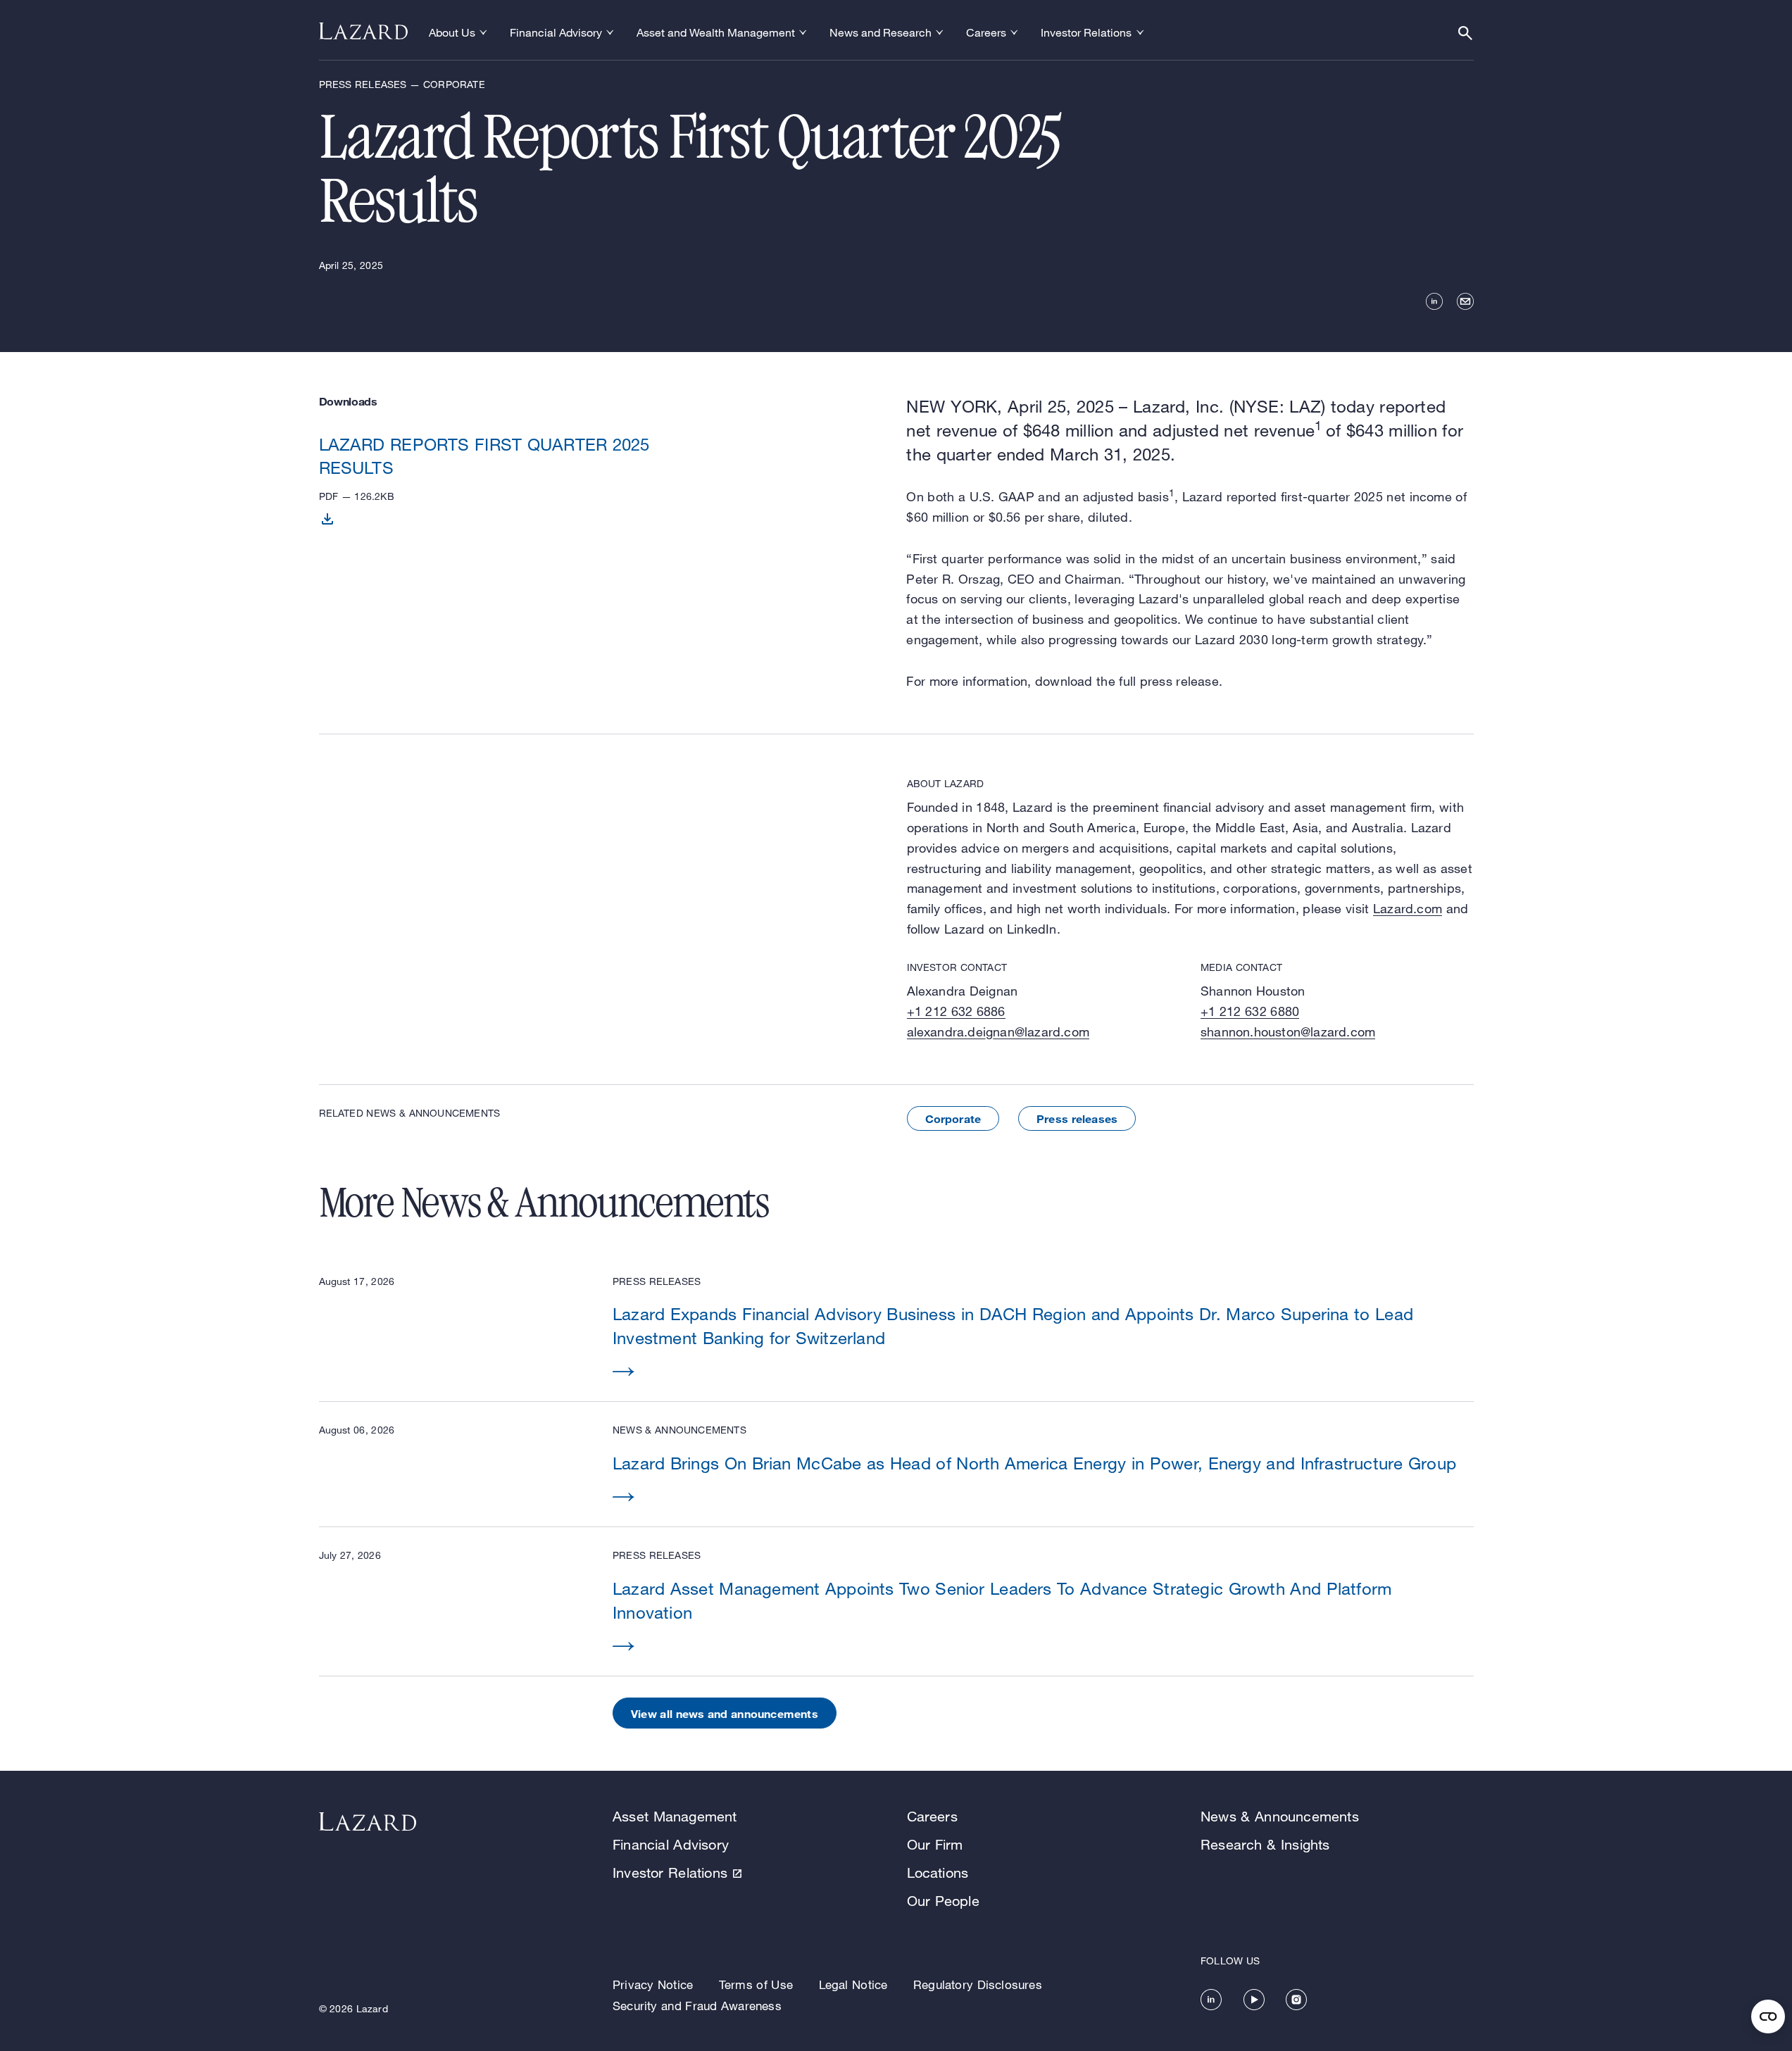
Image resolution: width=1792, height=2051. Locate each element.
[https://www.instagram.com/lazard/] (1296, 2000)
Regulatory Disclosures (978, 1984)
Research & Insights (1265, 1844)
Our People (943, 1901)
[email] (1465, 301)
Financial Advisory (671, 1844)
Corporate (953, 1118)
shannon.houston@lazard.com (1288, 1031)
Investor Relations (670, 1873)
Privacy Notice (653, 1984)
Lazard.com (1408, 908)
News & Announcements (1280, 1816)
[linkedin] (1434, 301)
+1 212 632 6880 (1250, 1011)
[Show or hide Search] (1465, 33)
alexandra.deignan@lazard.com (998, 1031)
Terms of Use (756, 1984)
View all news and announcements (725, 1713)
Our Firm (935, 1844)
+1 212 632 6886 (956, 1011)
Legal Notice (853, 1984)
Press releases (1077, 1118)
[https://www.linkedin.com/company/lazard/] (1211, 2000)
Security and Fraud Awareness (697, 2006)
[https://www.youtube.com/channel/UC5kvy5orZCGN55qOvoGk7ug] (1254, 2000)
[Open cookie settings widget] (1768, 2016)
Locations (938, 1873)
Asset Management (675, 1816)
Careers (932, 1816)
